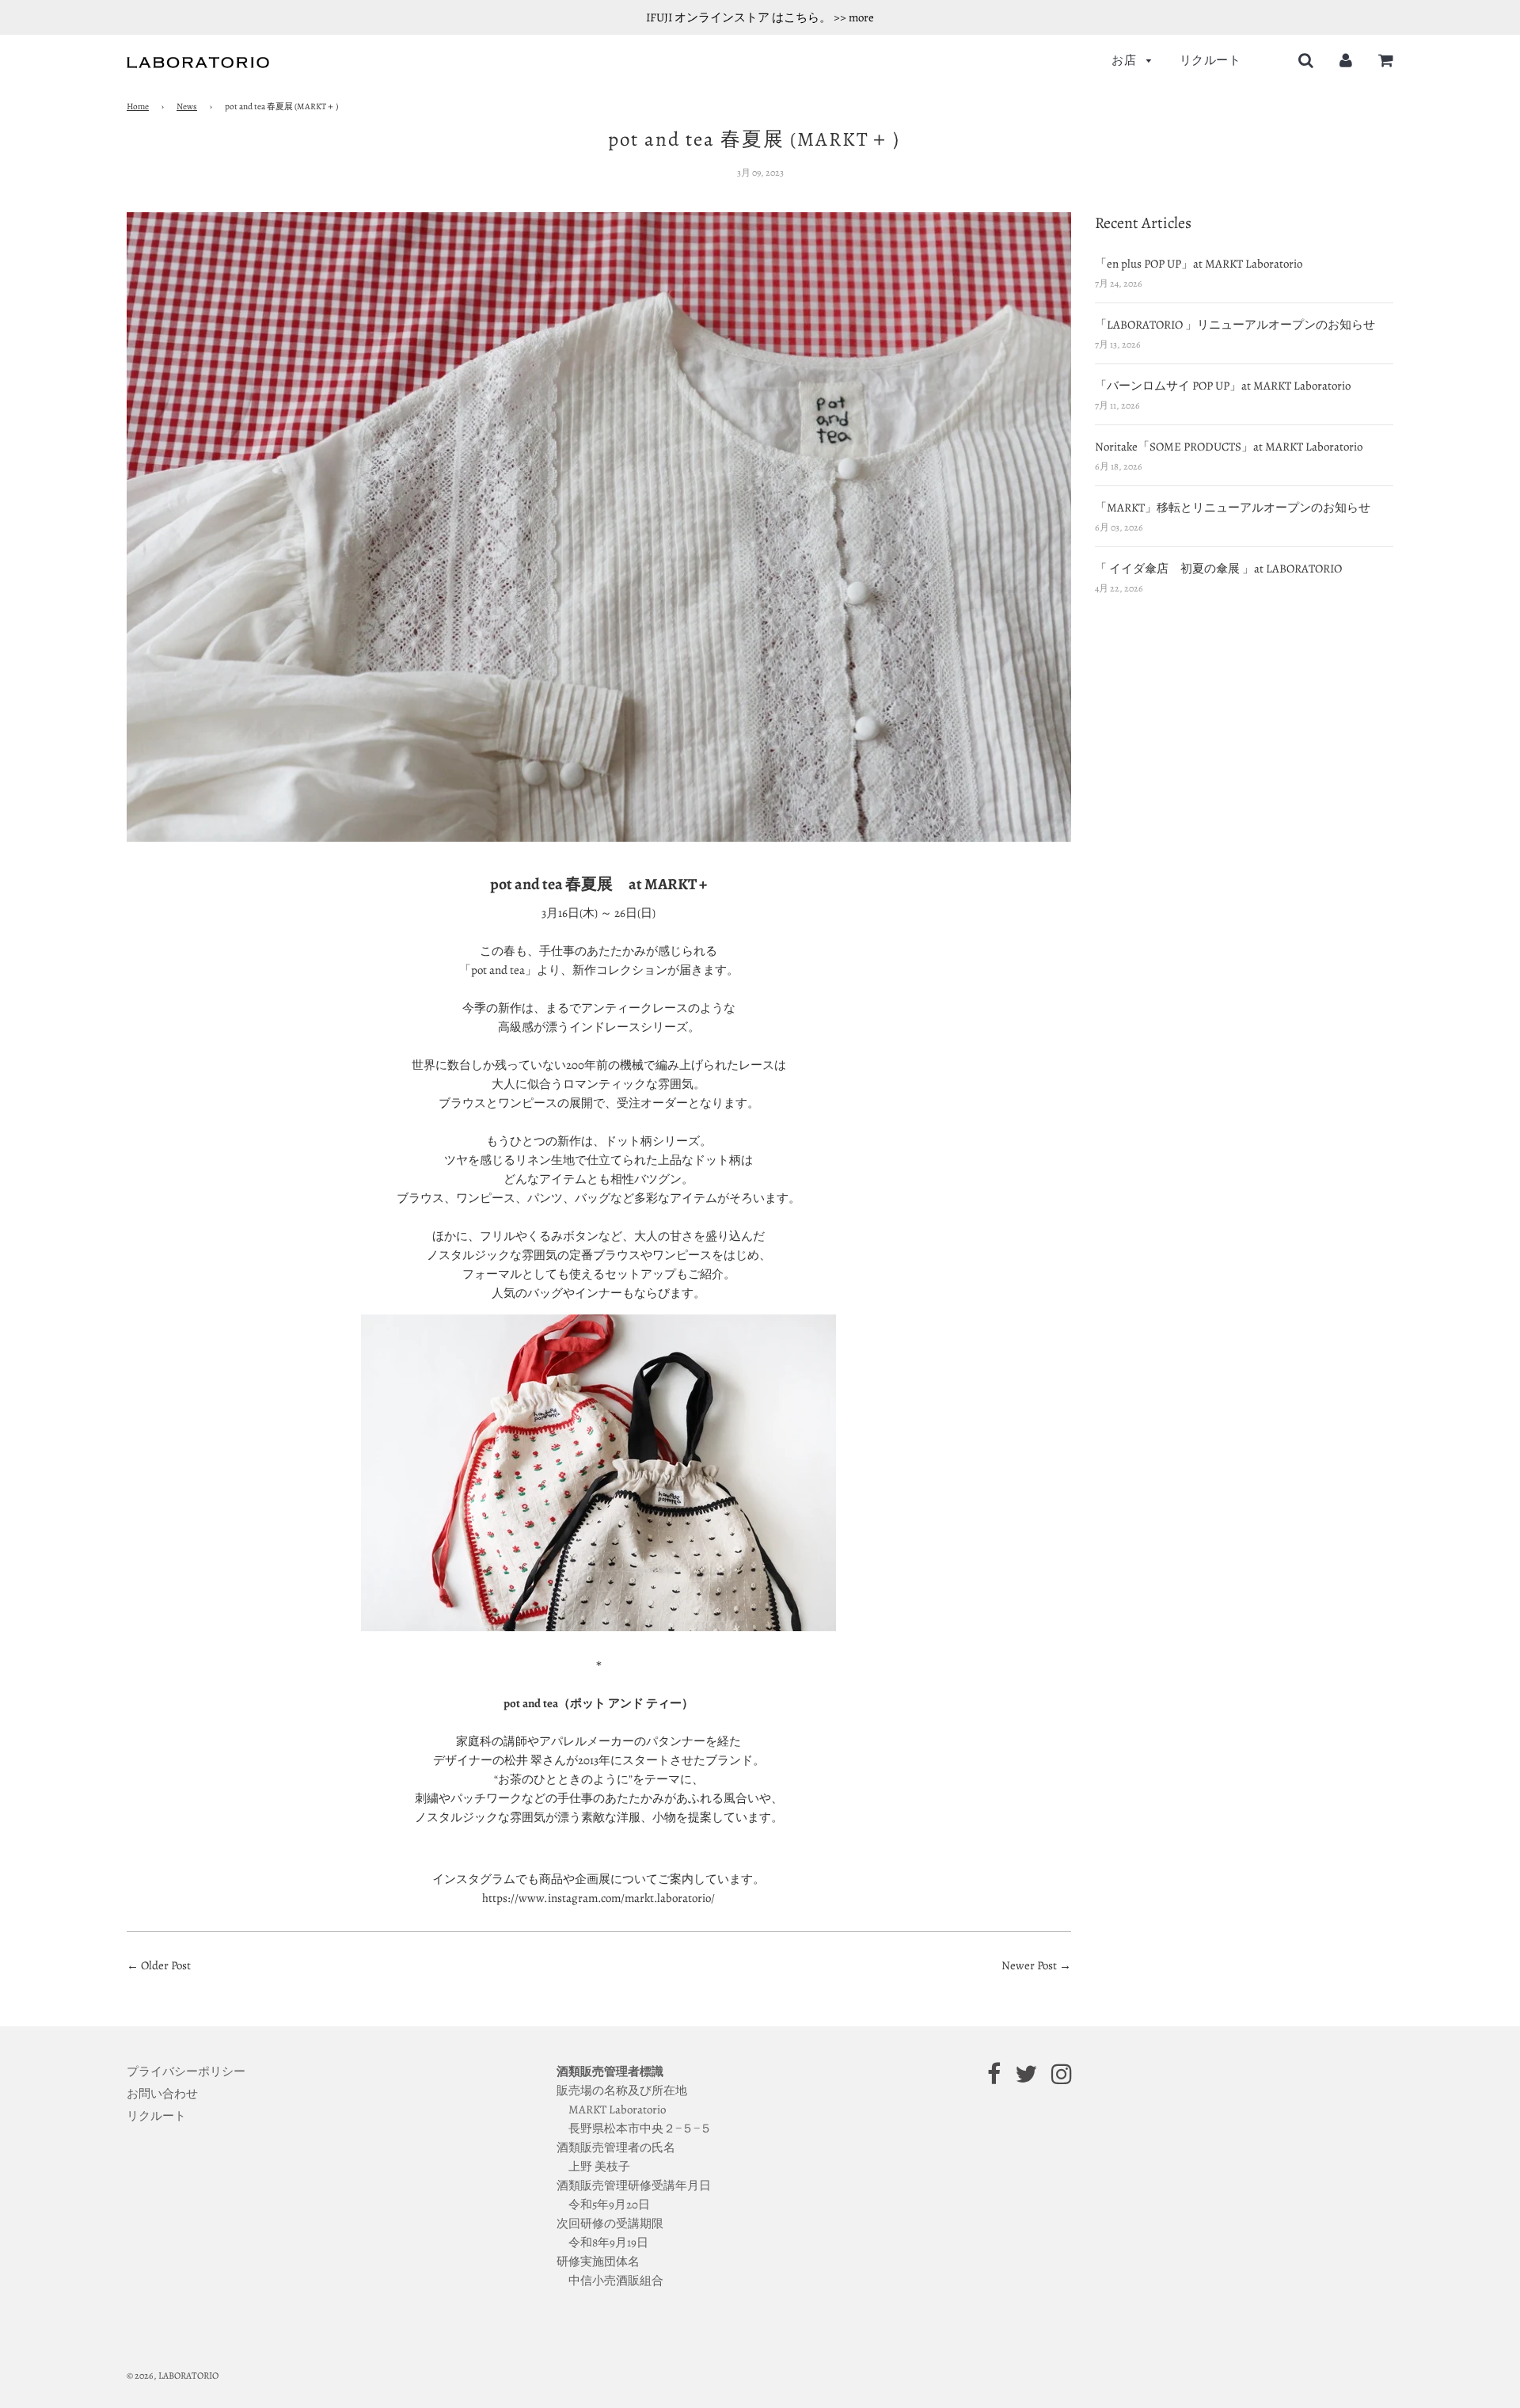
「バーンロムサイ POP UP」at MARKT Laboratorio (1223, 386)
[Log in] (1346, 60)
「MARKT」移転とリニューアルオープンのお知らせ (1233, 508)
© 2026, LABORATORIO (173, 2376)
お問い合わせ (162, 2094)
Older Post (166, 1965)
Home (138, 107)
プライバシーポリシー (186, 2071)
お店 (1125, 60)
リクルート (1210, 60)
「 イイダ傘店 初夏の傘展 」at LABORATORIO (1218, 569)
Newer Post (1030, 1965)
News (187, 107)
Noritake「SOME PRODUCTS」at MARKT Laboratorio (1229, 447)
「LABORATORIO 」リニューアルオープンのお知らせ (1235, 325)
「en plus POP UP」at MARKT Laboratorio (1199, 264)
